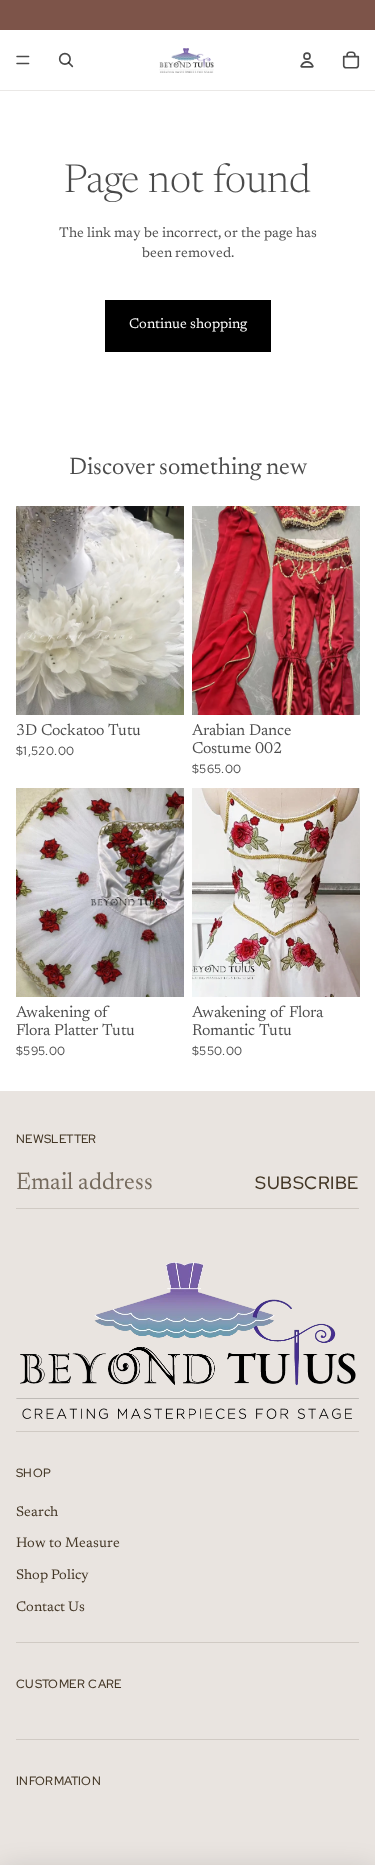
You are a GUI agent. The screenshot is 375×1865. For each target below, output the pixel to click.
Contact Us (50, 1608)
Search (37, 1513)
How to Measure (68, 1544)
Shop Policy (52, 1576)
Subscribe (307, 1182)
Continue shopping (188, 325)
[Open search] (66, 60)
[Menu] (23, 60)
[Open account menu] (307, 60)
